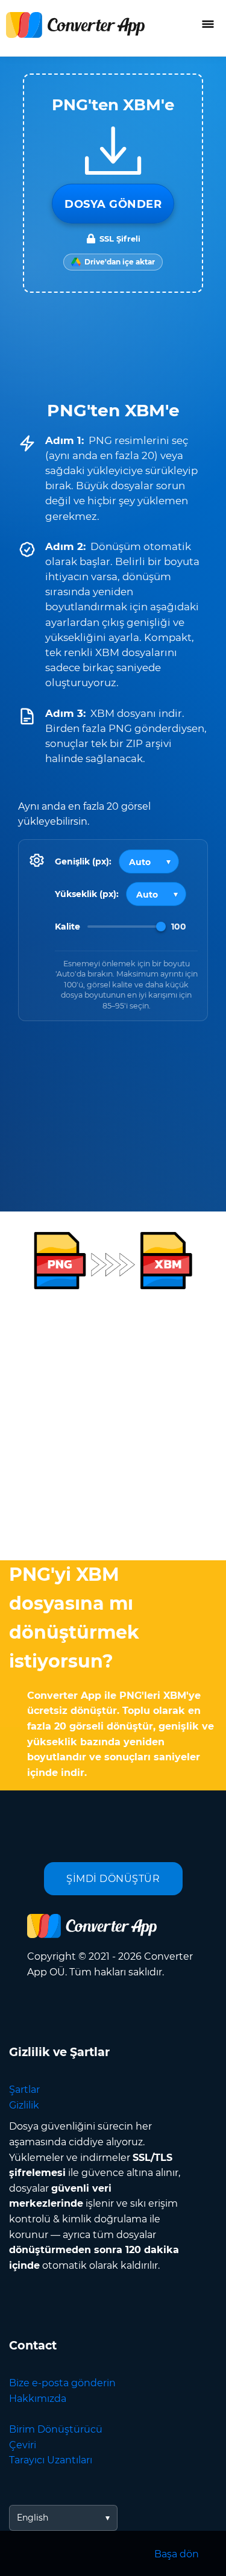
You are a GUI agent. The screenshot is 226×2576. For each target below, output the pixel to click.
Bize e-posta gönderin (62, 2383)
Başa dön (177, 2554)
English (33, 2518)
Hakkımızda (38, 2399)
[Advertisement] (113, 1423)
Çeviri (23, 2445)
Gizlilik (24, 2105)
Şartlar (24, 2090)
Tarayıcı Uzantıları (51, 2460)
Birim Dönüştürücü (56, 2429)
